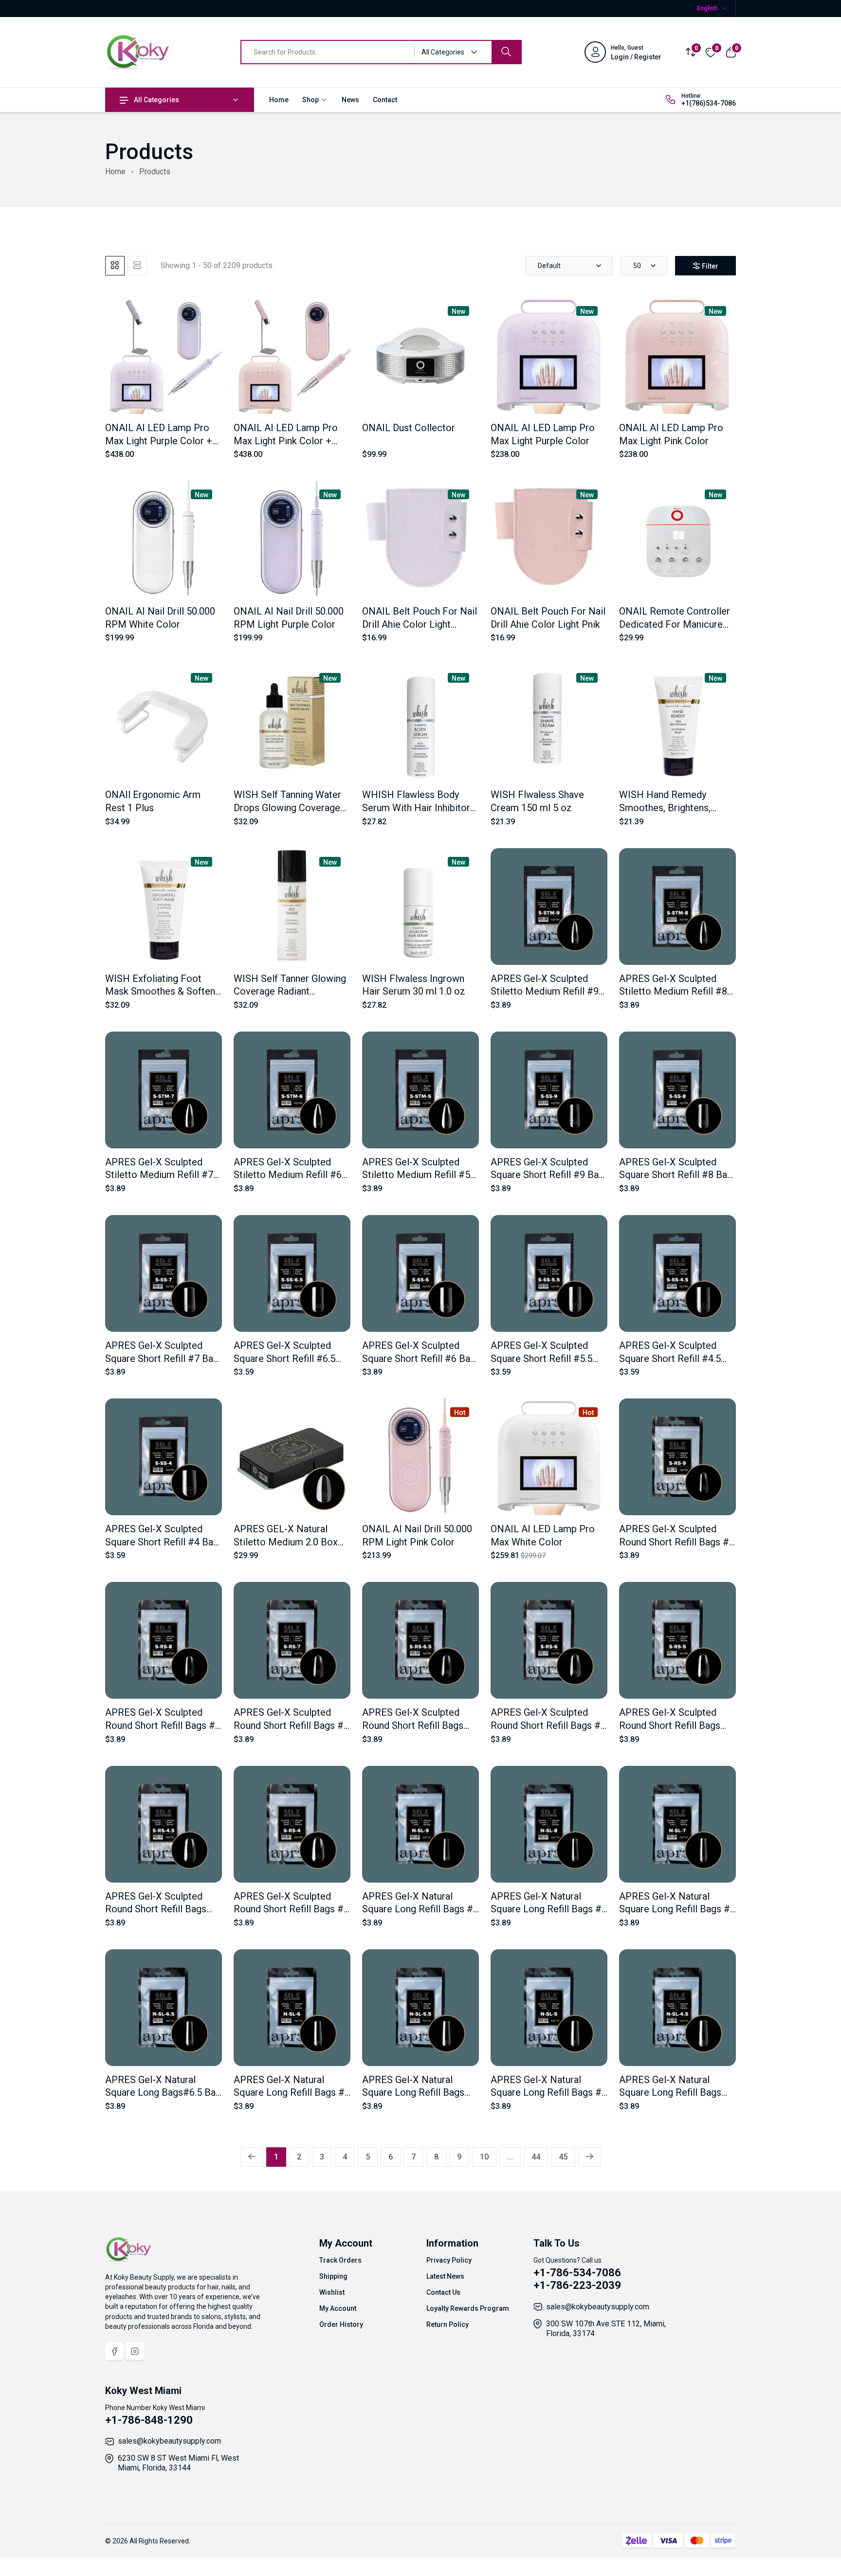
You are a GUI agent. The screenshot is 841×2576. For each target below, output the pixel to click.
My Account (338, 2308)
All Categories (156, 100)
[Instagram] (135, 2351)
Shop (311, 100)
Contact (385, 100)
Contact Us (443, 2292)
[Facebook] (114, 2351)
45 (563, 2157)
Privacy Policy (449, 2260)
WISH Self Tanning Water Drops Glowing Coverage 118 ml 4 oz (287, 807)
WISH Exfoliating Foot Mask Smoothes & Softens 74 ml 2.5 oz (163, 991)
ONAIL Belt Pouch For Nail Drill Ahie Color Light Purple (420, 624)
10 (484, 2157)
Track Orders (340, 2260)
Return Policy (448, 2324)
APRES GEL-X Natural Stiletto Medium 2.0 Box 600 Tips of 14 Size (286, 1542)
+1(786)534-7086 (709, 103)
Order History (341, 2324)
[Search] (506, 52)
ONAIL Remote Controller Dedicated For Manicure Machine (675, 624)
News (350, 100)
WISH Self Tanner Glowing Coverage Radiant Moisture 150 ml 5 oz (290, 991)
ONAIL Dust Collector (409, 428)
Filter (710, 266)
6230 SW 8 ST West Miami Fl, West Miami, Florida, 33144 (178, 2463)
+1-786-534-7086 (577, 2273)
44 (536, 2157)
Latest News (445, 2276)
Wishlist (332, 2292)
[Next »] (590, 2157)
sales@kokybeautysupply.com (598, 2307)
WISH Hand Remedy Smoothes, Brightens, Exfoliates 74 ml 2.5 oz (668, 807)
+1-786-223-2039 (577, 2285)
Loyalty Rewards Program (468, 2308)
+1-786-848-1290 (149, 2420)
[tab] (115, 266)
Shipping (333, 2276)
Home (279, 100)
